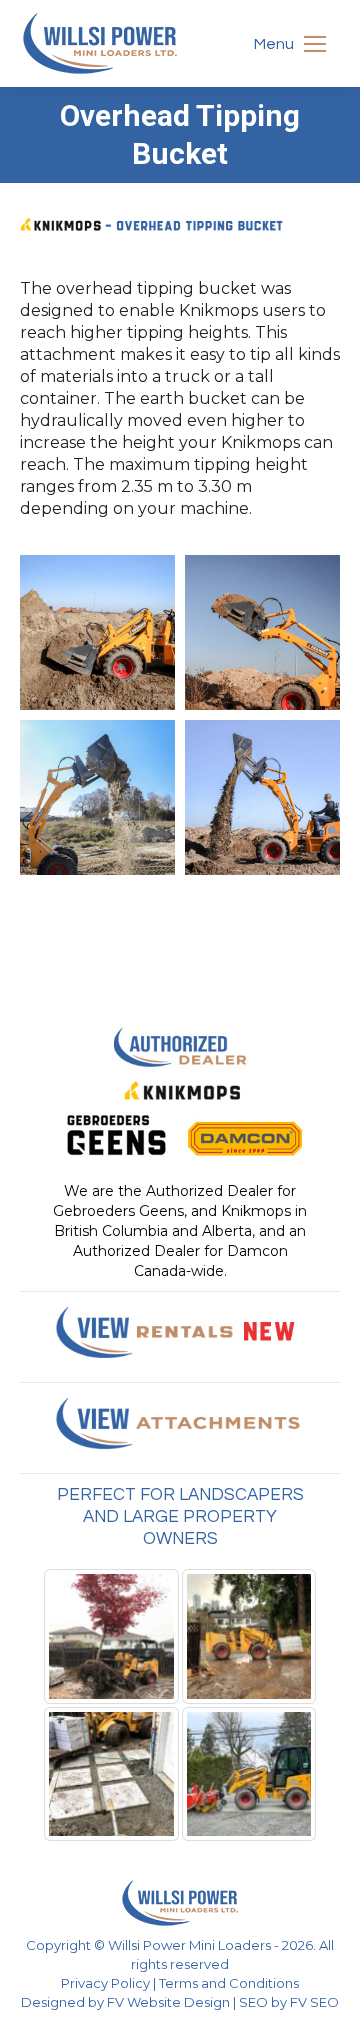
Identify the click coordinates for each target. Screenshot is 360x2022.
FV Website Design (168, 2002)
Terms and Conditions (229, 1983)
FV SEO (314, 2002)
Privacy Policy (105, 1983)
